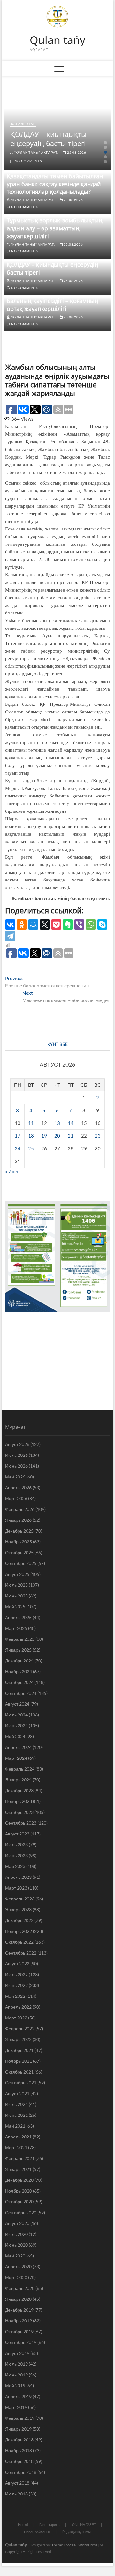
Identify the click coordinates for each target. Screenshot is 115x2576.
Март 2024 (16, 1758)
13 (57, 1123)
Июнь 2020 (16, 2245)
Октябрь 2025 (19, 1552)
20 (57, 1136)
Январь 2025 (18, 1650)
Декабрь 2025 (19, 1531)
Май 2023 (15, 1866)
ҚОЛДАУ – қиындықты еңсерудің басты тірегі (48, 139)
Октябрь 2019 (19, 2331)
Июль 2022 (16, 1974)
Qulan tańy (57, 40)
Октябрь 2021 (19, 2072)
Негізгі (23, 2525)
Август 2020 (17, 2223)
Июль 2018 (16, 2494)
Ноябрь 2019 (19, 2321)
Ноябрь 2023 (19, 1801)
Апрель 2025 (18, 1617)
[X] (45, 924)
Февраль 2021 (20, 2158)
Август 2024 (17, 1704)
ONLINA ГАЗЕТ (84, 2525)
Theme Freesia (64, 2545)
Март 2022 (16, 2018)
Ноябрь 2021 (19, 2061)
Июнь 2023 (16, 1855)
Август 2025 (17, 1574)
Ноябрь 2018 (19, 2450)
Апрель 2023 (18, 1877)
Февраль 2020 (20, 2288)
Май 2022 (15, 1996)
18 (31, 1136)
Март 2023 (16, 1888)
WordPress (88, 2545)
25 (31, 1148)
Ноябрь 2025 (19, 1542)
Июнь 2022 (16, 1985)
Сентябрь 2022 (21, 1953)
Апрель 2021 (18, 2137)
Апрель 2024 (18, 1747)
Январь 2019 (18, 2429)
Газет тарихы (50, 2525)
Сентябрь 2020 (21, 2212)
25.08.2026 (76, 152)
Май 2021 (15, 2126)
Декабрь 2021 (19, 2050)
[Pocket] (56, 924)
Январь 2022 (18, 2039)
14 (71, 1123)
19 (44, 1136)
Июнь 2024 (16, 1726)
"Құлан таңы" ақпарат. (36, 152)
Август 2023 (17, 1834)
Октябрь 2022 (19, 1942)
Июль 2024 (16, 1715)
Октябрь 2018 (19, 2461)
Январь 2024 (18, 1780)
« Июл (12, 1171)
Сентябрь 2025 (21, 1563)
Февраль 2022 (20, 2029)
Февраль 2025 (20, 1639)
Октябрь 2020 (19, 2202)
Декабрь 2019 (19, 2310)
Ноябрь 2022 (19, 1931)
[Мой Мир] (33, 924)
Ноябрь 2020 (19, 2191)
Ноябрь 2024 (19, 1671)
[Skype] (102, 924)
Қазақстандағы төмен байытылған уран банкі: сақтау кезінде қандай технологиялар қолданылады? (55, 184)
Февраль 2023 (20, 1899)
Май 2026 (15, 1477)
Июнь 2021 (16, 2115)
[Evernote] (68, 924)
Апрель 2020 (18, 2267)
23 (98, 1136)
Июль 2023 (16, 1845)
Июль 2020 (16, 2234)
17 (18, 1136)
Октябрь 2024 (19, 1682)
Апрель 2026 (18, 1488)
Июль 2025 (16, 1585)
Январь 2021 (18, 2169)
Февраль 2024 (20, 1769)
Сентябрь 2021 (21, 2083)
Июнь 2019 (16, 2375)
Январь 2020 (18, 2299)
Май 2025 (15, 1607)
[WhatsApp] (91, 924)
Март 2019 (16, 2407)
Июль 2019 (16, 2364)
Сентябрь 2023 (21, 1823)
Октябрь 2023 (19, 1812)
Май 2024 (15, 1736)
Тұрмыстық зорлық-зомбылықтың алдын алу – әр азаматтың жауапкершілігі (55, 228)
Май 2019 (15, 2386)
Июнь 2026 (16, 1466)
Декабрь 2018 (19, 2440)
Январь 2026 (18, 1520)
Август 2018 (17, 2483)
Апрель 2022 (18, 2007)
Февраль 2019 (20, 2418)
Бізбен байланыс (37, 2532)
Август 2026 (17, 1444)
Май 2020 (15, 2256)
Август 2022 (17, 1964)
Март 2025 (16, 1628)
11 (31, 1123)
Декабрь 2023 (19, 1790)
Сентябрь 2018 (21, 2472)
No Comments (28, 161)
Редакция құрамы (77, 2532)
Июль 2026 (16, 1455)
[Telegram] (10, 936)
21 (71, 1136)
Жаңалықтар (23, 124)
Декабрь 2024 (19, 1661)
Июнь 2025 (16, 1596)
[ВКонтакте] (10, 924)
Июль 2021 (16, 2104)
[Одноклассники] (22, 924)
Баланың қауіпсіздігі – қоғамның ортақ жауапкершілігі (53, 305)
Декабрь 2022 (19, 1920)
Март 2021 (16, 2148)
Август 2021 (17, 2093)
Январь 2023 (18, 1909)
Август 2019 (17, 2353)
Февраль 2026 (20, 1509)
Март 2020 (16, 2277)
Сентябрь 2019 (21, 2342)
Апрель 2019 (18, 2396)
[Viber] (79, 924)
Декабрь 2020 (19, 2180)
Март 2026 (16, 1498)
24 (18, 1148)
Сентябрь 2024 (21, 1693)
